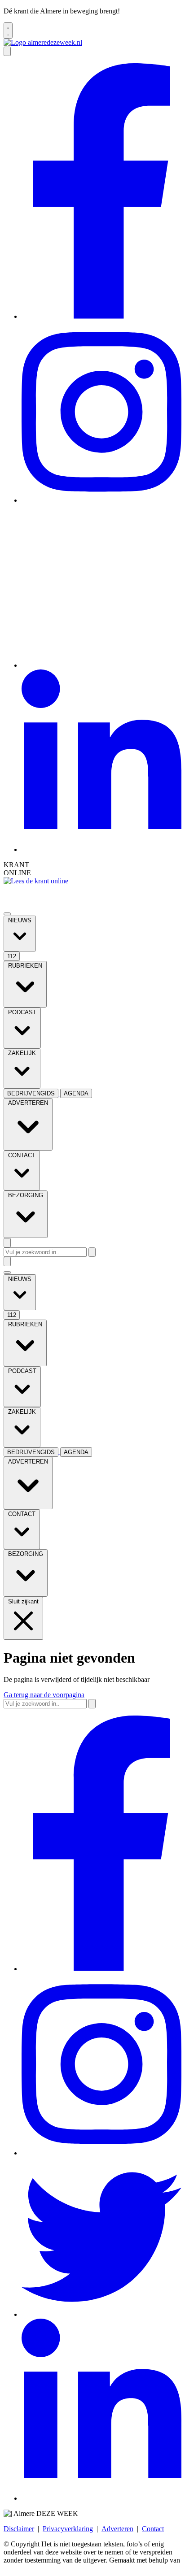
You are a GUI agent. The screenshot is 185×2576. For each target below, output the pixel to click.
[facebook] (101, 316)
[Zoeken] (92, 1252)
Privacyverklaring (68, 2529)
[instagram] (101, 500)
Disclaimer (19, 2529)
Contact (153, 2529)
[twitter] (101, 665)
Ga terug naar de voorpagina (44, 1695)
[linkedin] (101, 849)
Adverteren (117, 2529)
